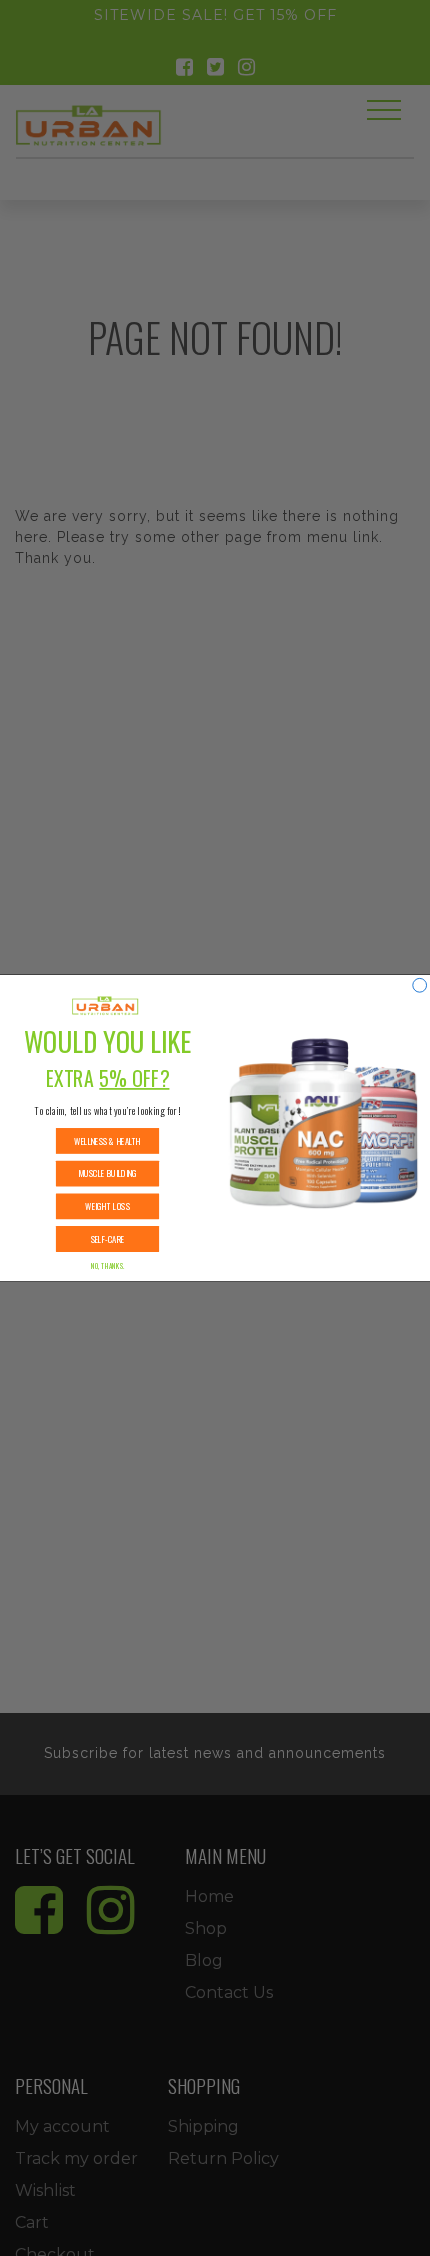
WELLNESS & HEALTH (107, 1140)
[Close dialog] (420, 985)
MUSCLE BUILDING (107, 1173)
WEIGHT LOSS (107, 1206)
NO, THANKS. (108, 1266)
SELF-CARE (108, 1239)
